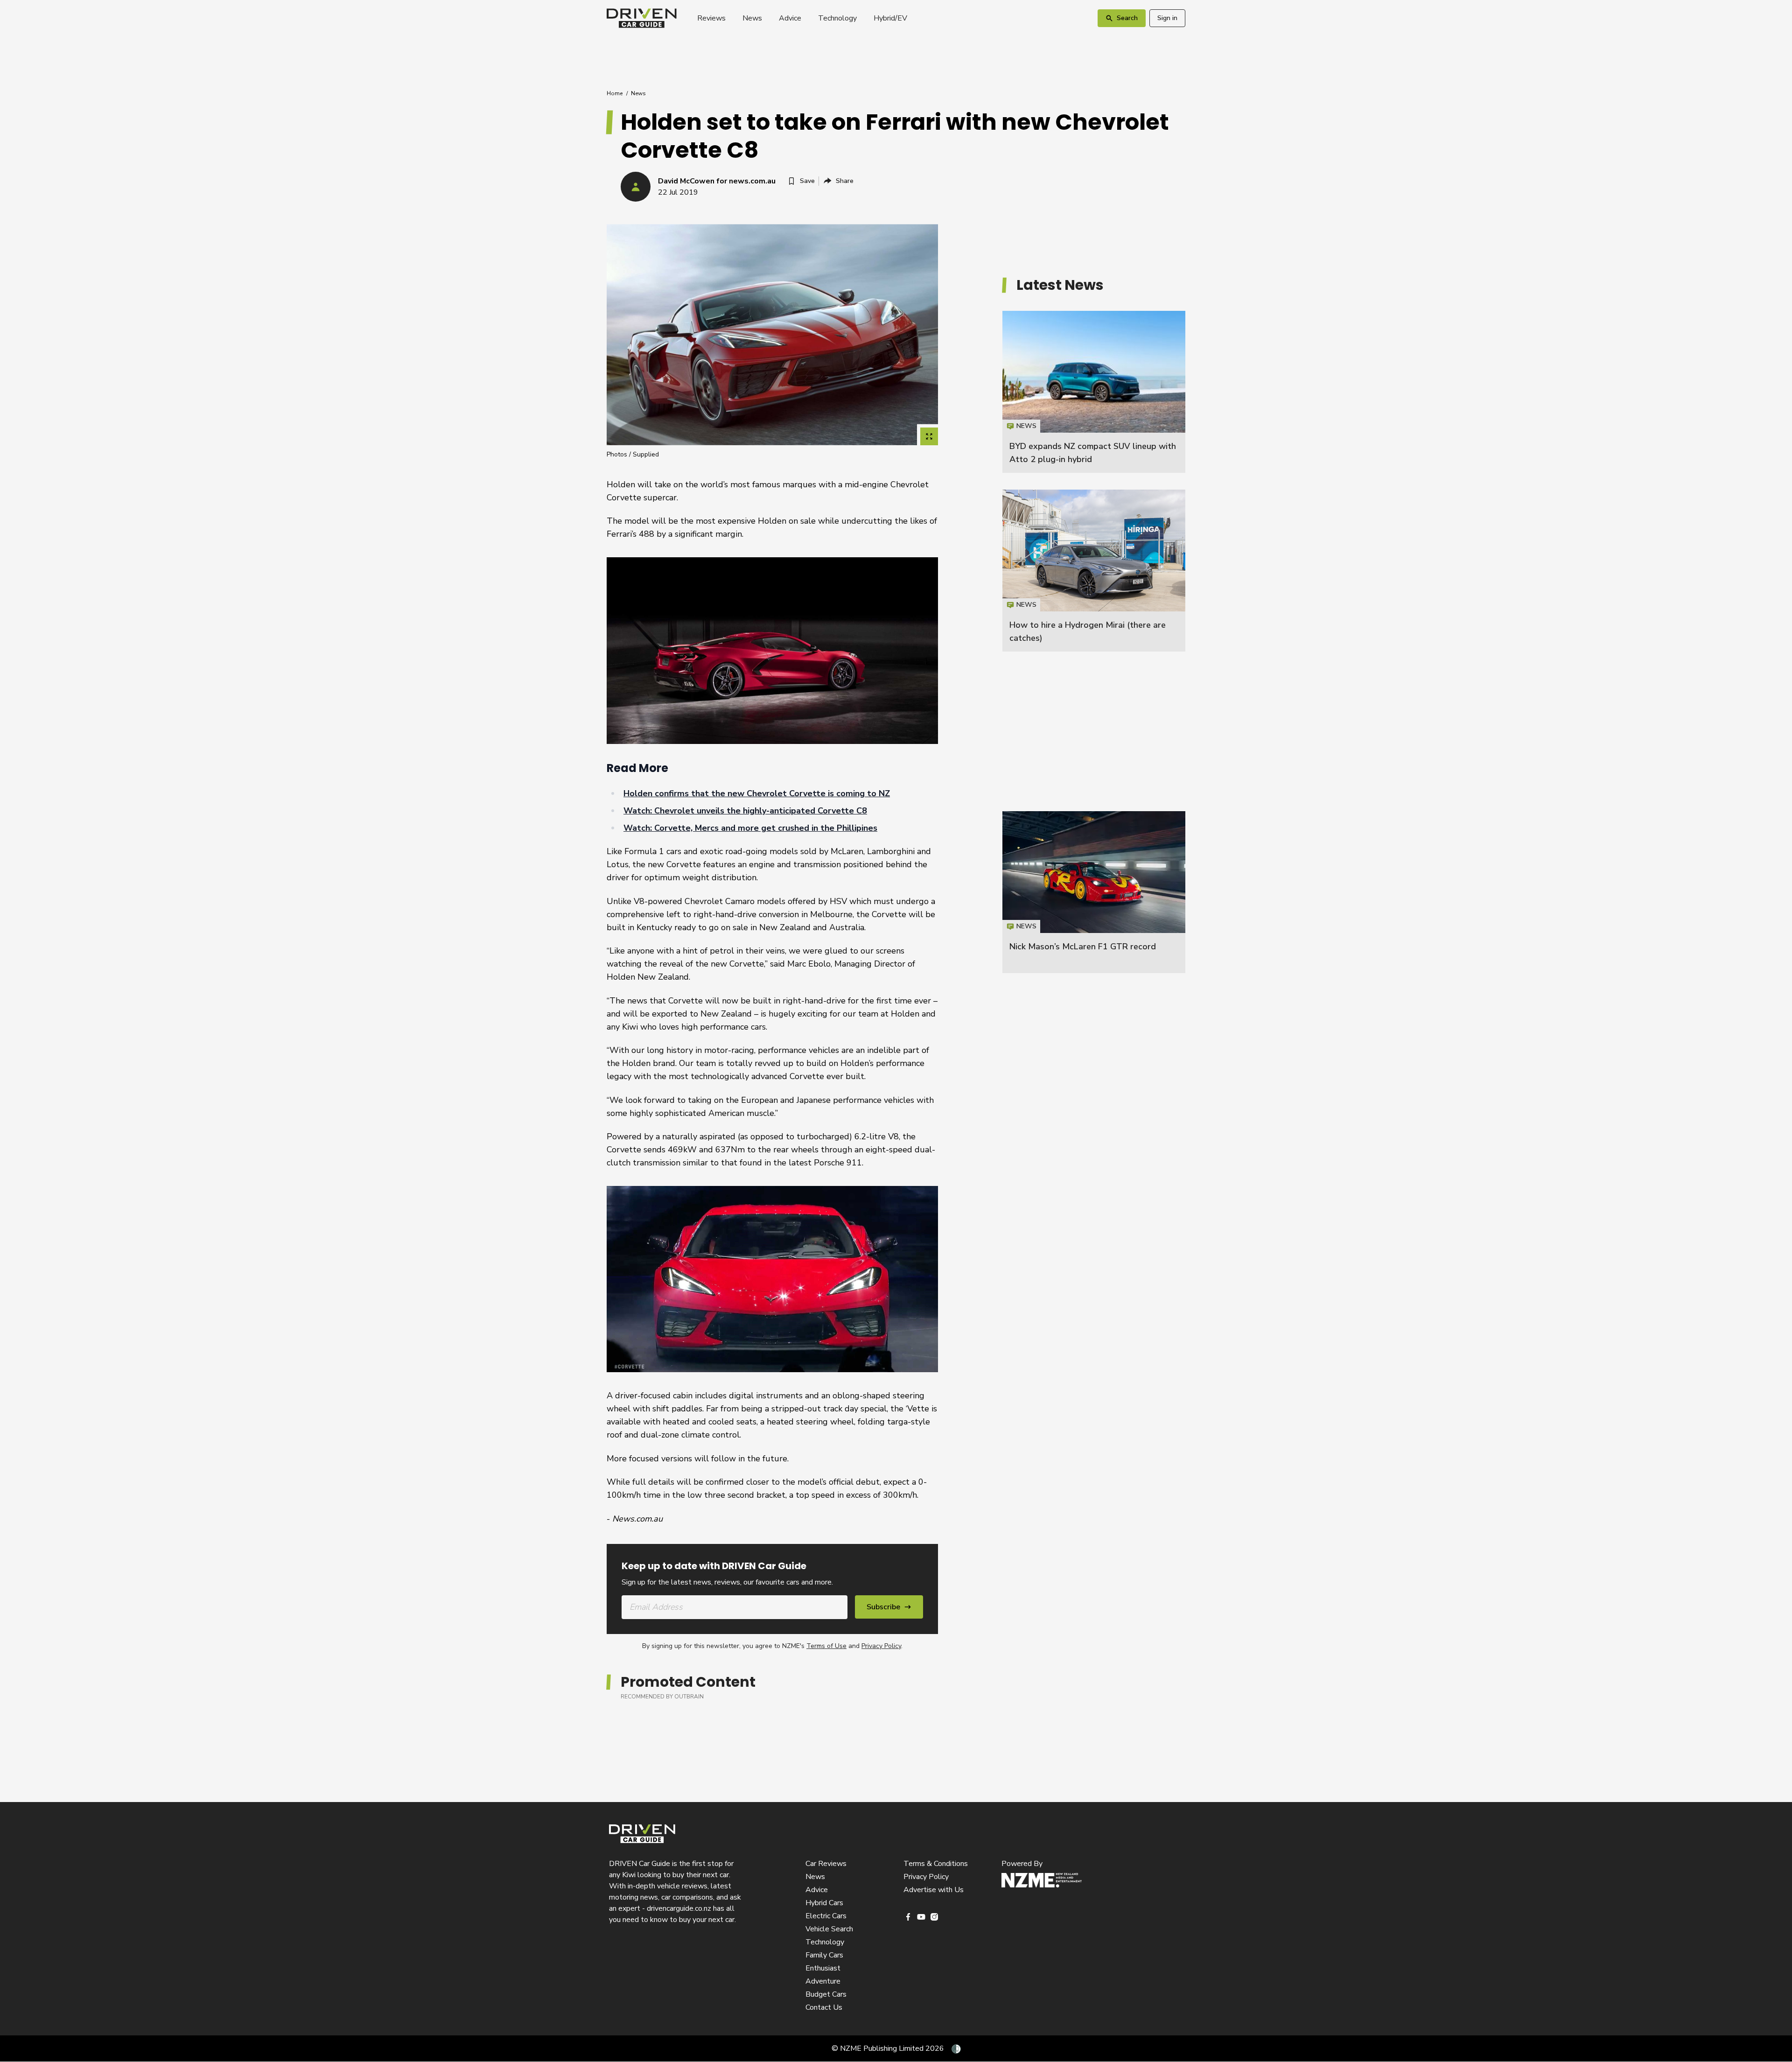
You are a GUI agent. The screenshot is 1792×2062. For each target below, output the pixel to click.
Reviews (711, 18)
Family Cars (824, 1955)
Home (615, 93)
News (752, 18)
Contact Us (824, 2007)
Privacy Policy (881, 1646)
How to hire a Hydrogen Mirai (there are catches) (1094, 571)
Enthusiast (823, 1968)
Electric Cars (826, 1916)
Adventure (823, 1981)
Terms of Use (826, 1646)
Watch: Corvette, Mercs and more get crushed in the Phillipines (750, 828)
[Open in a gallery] (929, 436)
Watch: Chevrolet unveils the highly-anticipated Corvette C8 (745, 811)
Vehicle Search (829, 1929)
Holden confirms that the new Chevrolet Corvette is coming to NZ (757, 793)
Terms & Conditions (936, 1864)
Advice (790, 18)
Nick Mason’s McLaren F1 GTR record (1083, 947)
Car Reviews (826, 1864)
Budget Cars (826, 1994)
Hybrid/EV (890, 18)
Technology (837, 18)
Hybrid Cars (824, 1903)
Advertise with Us (934, 1890)
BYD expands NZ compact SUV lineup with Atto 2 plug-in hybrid (1094, 392)
